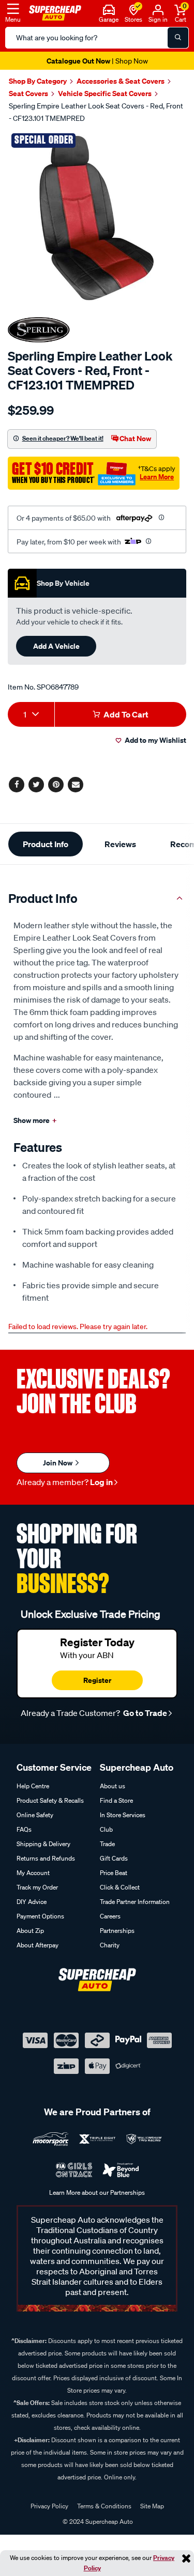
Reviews (120, 844)
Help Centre (33, 1786)
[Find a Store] (134, 9)
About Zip (30, 1931)
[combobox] (31, 714)
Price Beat (114, 1873)
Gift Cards (114, 1858)
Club (106, 1829)
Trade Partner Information (135, 1902)
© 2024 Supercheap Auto (97, 2522)
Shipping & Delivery (43, 1844)
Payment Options (40, 1916)
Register (97, 1680)
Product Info (46, 844)
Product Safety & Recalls (50, 1800)
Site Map (152, 2506)
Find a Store (116, 1800)
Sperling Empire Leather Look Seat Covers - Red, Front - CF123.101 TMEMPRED (96, 112)
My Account (33, 1873)
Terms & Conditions (104, 2506)
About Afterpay (38, 1945)
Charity (110, 1945)
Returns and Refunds (46, 1858)
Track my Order (37, 1887)
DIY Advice (32, 1902)
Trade (107, 1844)
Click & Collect (120, 1887)
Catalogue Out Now (97, 61)
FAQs (24, 1829)
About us (113, 1786)
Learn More (157, 477)
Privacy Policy (49, 2506)
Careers (110, 1916)
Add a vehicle (56, 646)
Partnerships (117, 1931)
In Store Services (123, 1815)
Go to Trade (144, 1713)
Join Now (58, 1463)
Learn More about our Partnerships (97, 2192)
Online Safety (35, 1815)
